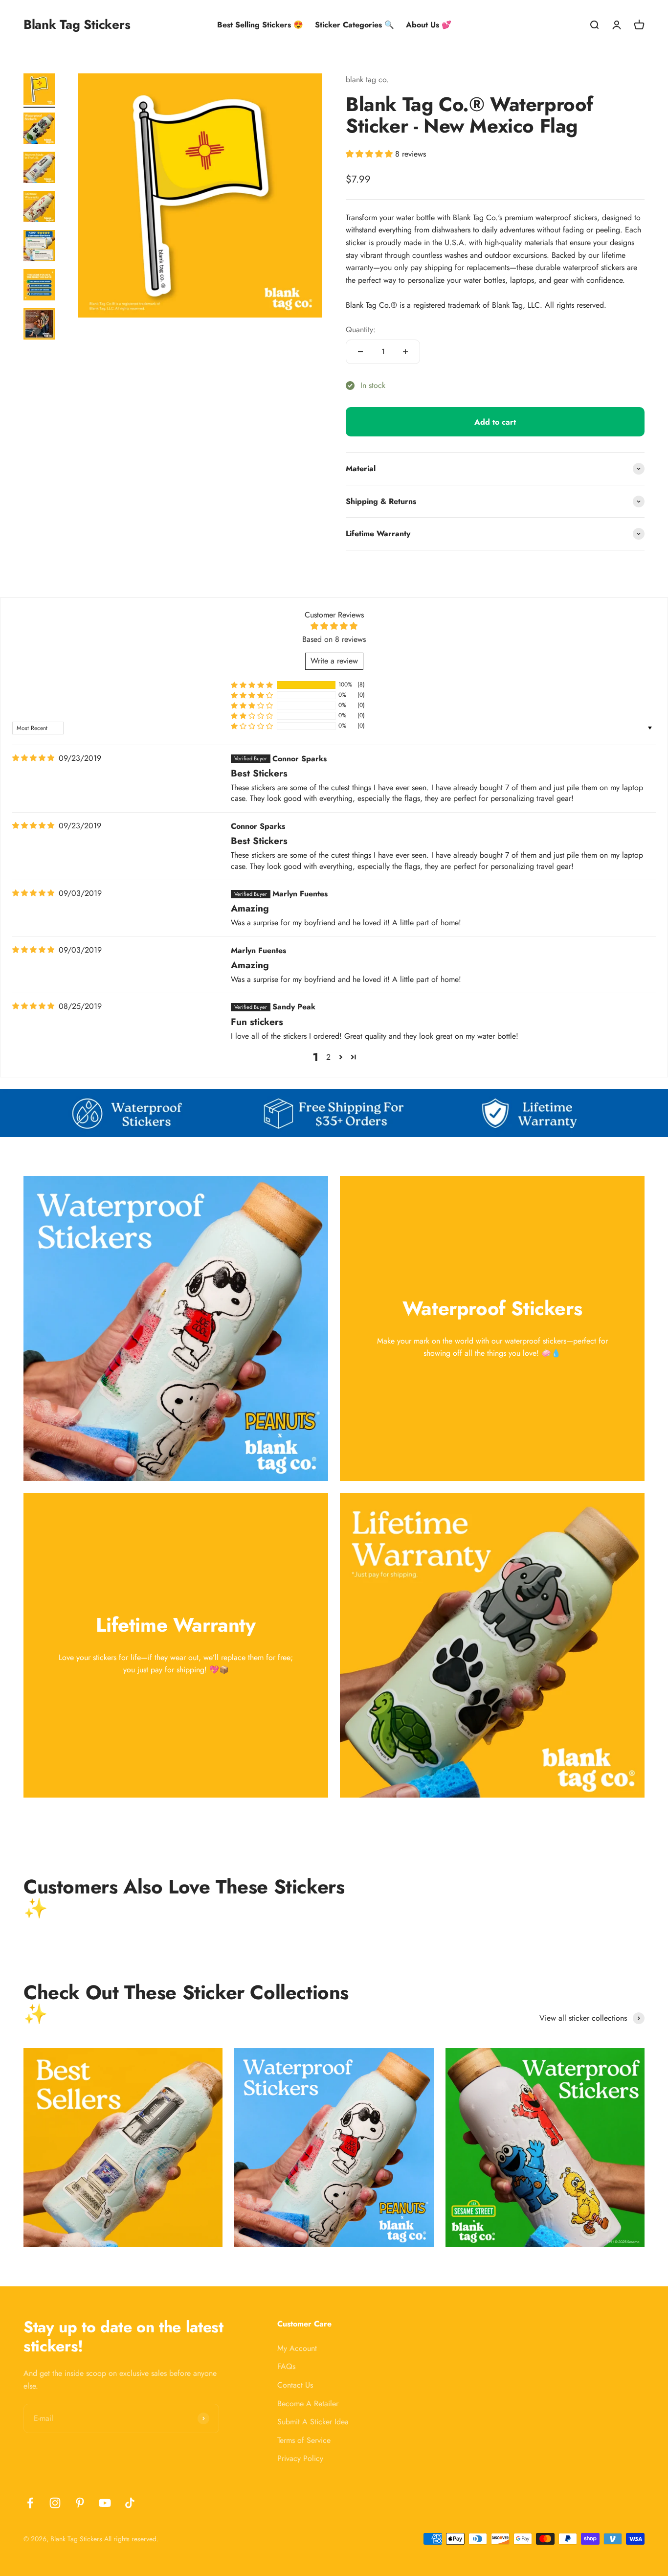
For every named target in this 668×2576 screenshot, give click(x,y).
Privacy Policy (300, 2458)
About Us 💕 (429, 25)
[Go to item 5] (39, 247)
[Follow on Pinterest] (80, 2503)
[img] (33, 758)
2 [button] (328, 1057)
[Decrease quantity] (360, 352)
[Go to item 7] (39, 325)
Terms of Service (304, 2440)
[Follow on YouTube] (105, 2503)
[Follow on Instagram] (55, 2503)
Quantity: (361, 330)
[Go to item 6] (39, 286)
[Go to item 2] (39, 130)
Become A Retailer (308, 2404)
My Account (297, 2348)
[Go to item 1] (39, 91)
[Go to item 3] (39, 169)
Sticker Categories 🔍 (355, 25)
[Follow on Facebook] (30, 2503)
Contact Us (295, 2385)
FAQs (286, 2366)
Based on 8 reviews (334, 639)
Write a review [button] (334, 661)
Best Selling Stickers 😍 (260, 25)
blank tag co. (367, 80)
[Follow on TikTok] (130, 2503)
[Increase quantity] (405, 352)
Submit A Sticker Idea (313, 2422)
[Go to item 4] (39, 208)
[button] (370, 154)
